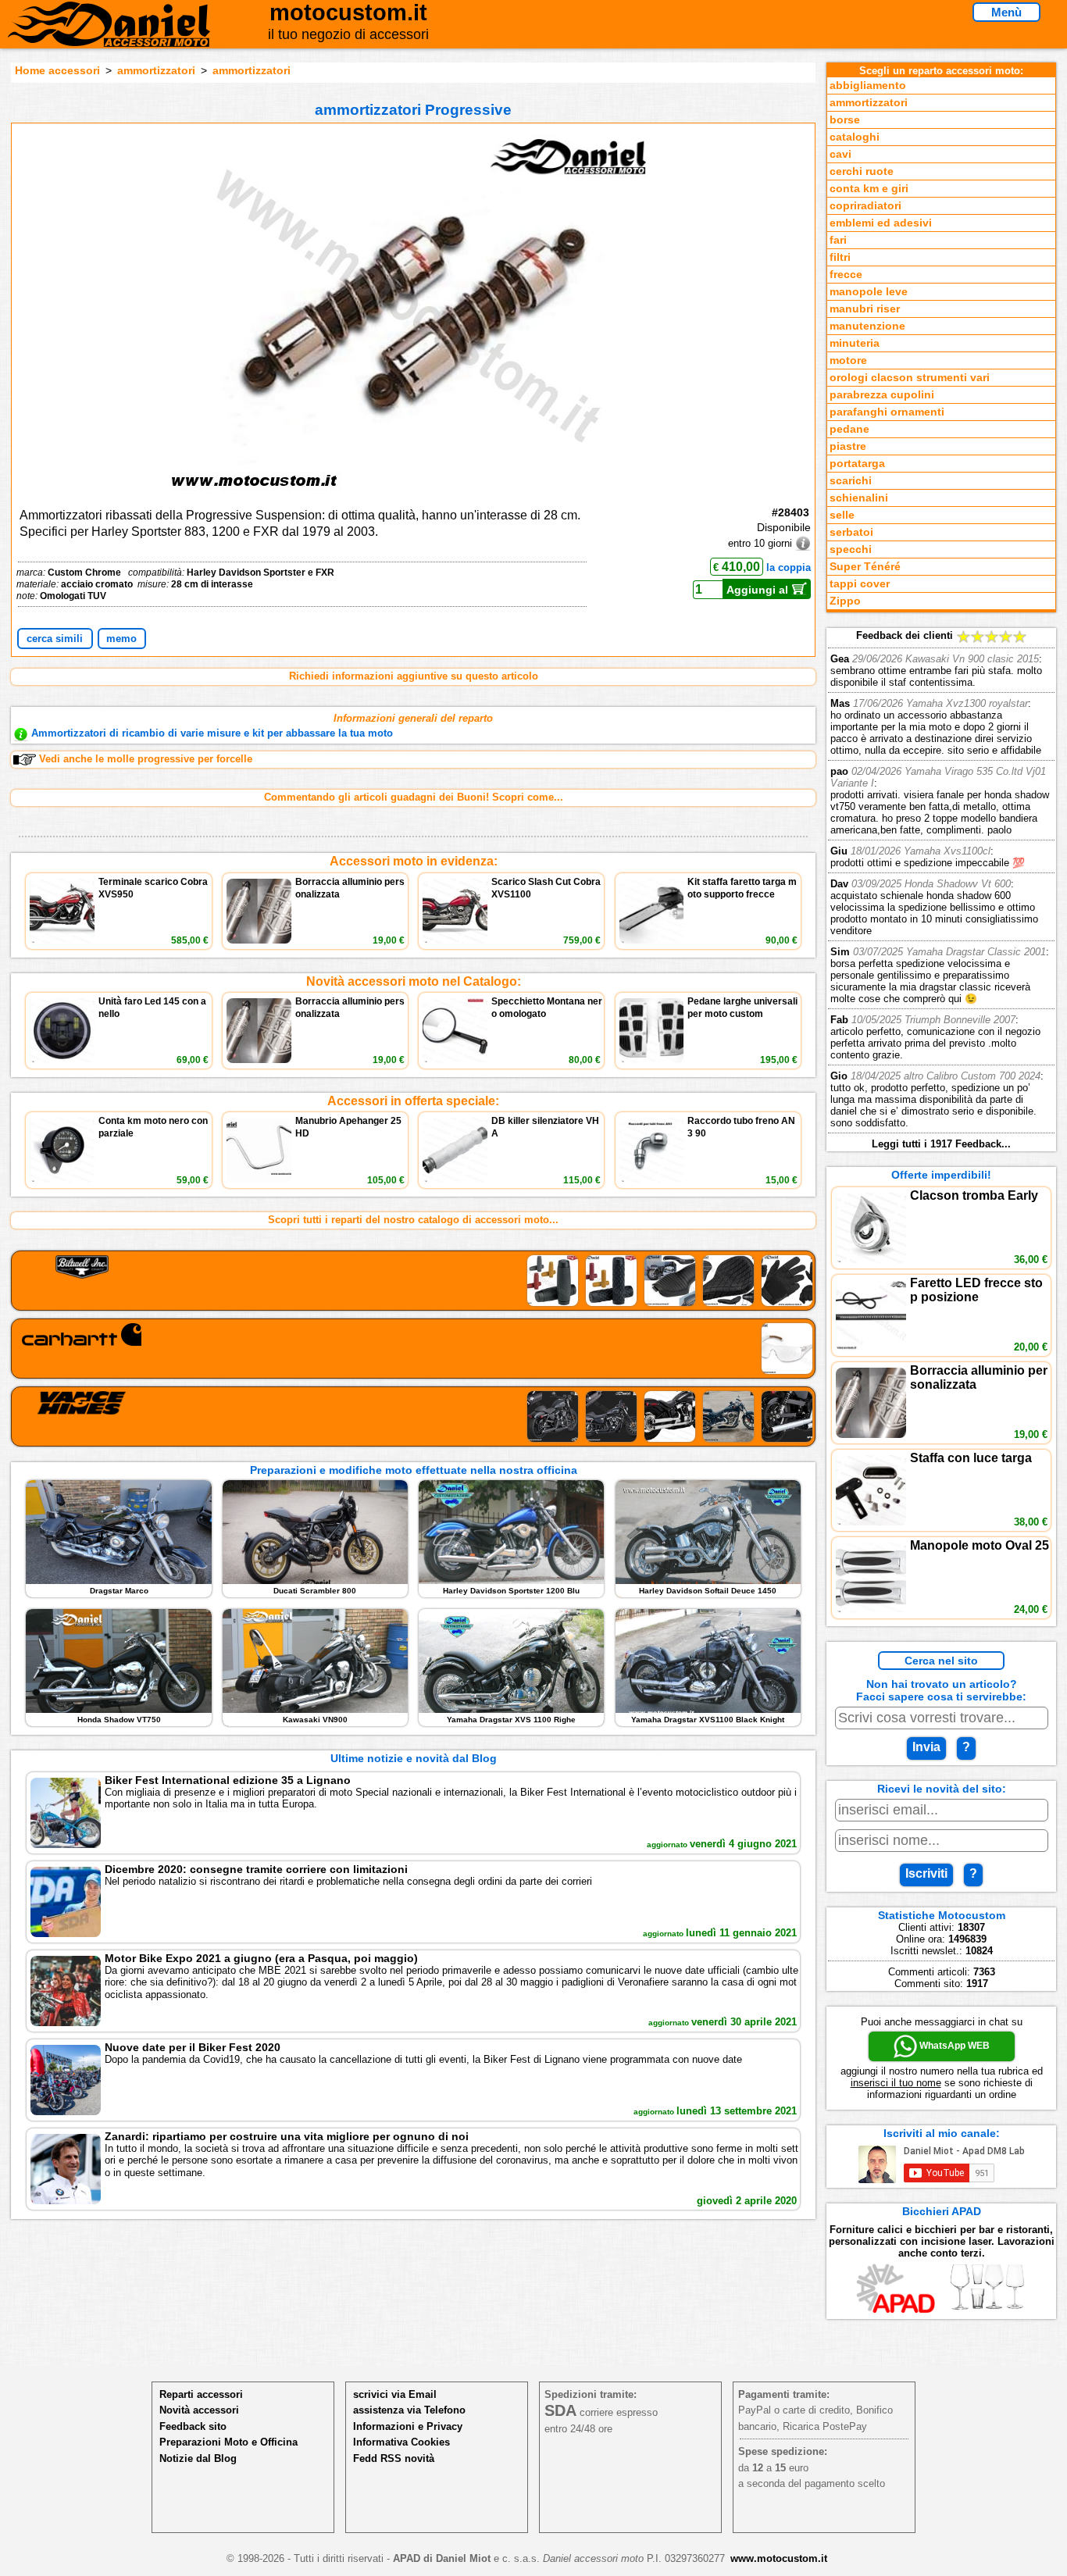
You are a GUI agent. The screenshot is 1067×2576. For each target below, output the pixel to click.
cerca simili (55, 639)
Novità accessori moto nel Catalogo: (414, 981)
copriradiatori (865, 206)
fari (838, 240)
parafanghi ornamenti (887, 412)
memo (121, 639)
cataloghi (855, 137)
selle (842, 515)
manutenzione (867, 326)
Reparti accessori (201, 2394)
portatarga (857, 464)
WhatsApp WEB (953, 2046)
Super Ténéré (865, 567)
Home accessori (57, 70)
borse (845, 120)
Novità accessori (199, 2410)
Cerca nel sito (941, 1661)
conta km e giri (869, 189)
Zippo (845, 601)
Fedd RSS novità (394, 2458)
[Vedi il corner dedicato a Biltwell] (414, 1281)
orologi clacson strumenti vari (910, 378)
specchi (851, 549)
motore (848, 360)
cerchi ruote (862, 171)
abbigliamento (868, 86)
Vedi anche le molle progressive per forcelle (146, 759)
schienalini (859, 498)
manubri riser (865, 309)
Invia (926, 1747)
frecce (846, 275)
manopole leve (869, 292)
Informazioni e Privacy (408, 2426)
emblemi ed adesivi (881, 223)
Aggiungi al (759, 590)
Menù (1006, 12)
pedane (849, 429)
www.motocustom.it (779, 2558)
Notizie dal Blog (198, 2458)
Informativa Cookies (401, 2442)
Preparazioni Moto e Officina (228, 2442)
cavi (840, 154)
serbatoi (851, 532)
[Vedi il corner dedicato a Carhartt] (414, 1349)
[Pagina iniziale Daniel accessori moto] (109, 35)
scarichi (851, 481)
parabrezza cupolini (882, 395)
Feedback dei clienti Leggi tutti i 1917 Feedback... (940, 890)
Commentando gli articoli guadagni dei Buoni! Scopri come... (414, 797)
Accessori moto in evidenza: (414, 861)
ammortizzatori (156, 70)
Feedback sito (193, 2426)
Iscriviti (926, 1873)
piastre (848, 446)
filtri (840, 257)
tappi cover (860, 584)
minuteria (855, 343)
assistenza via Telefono (409, 2410)
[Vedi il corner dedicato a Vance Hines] (414, 1416)
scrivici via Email (395, 2394)
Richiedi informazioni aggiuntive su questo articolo (414, 676)
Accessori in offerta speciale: (413, 1101)
